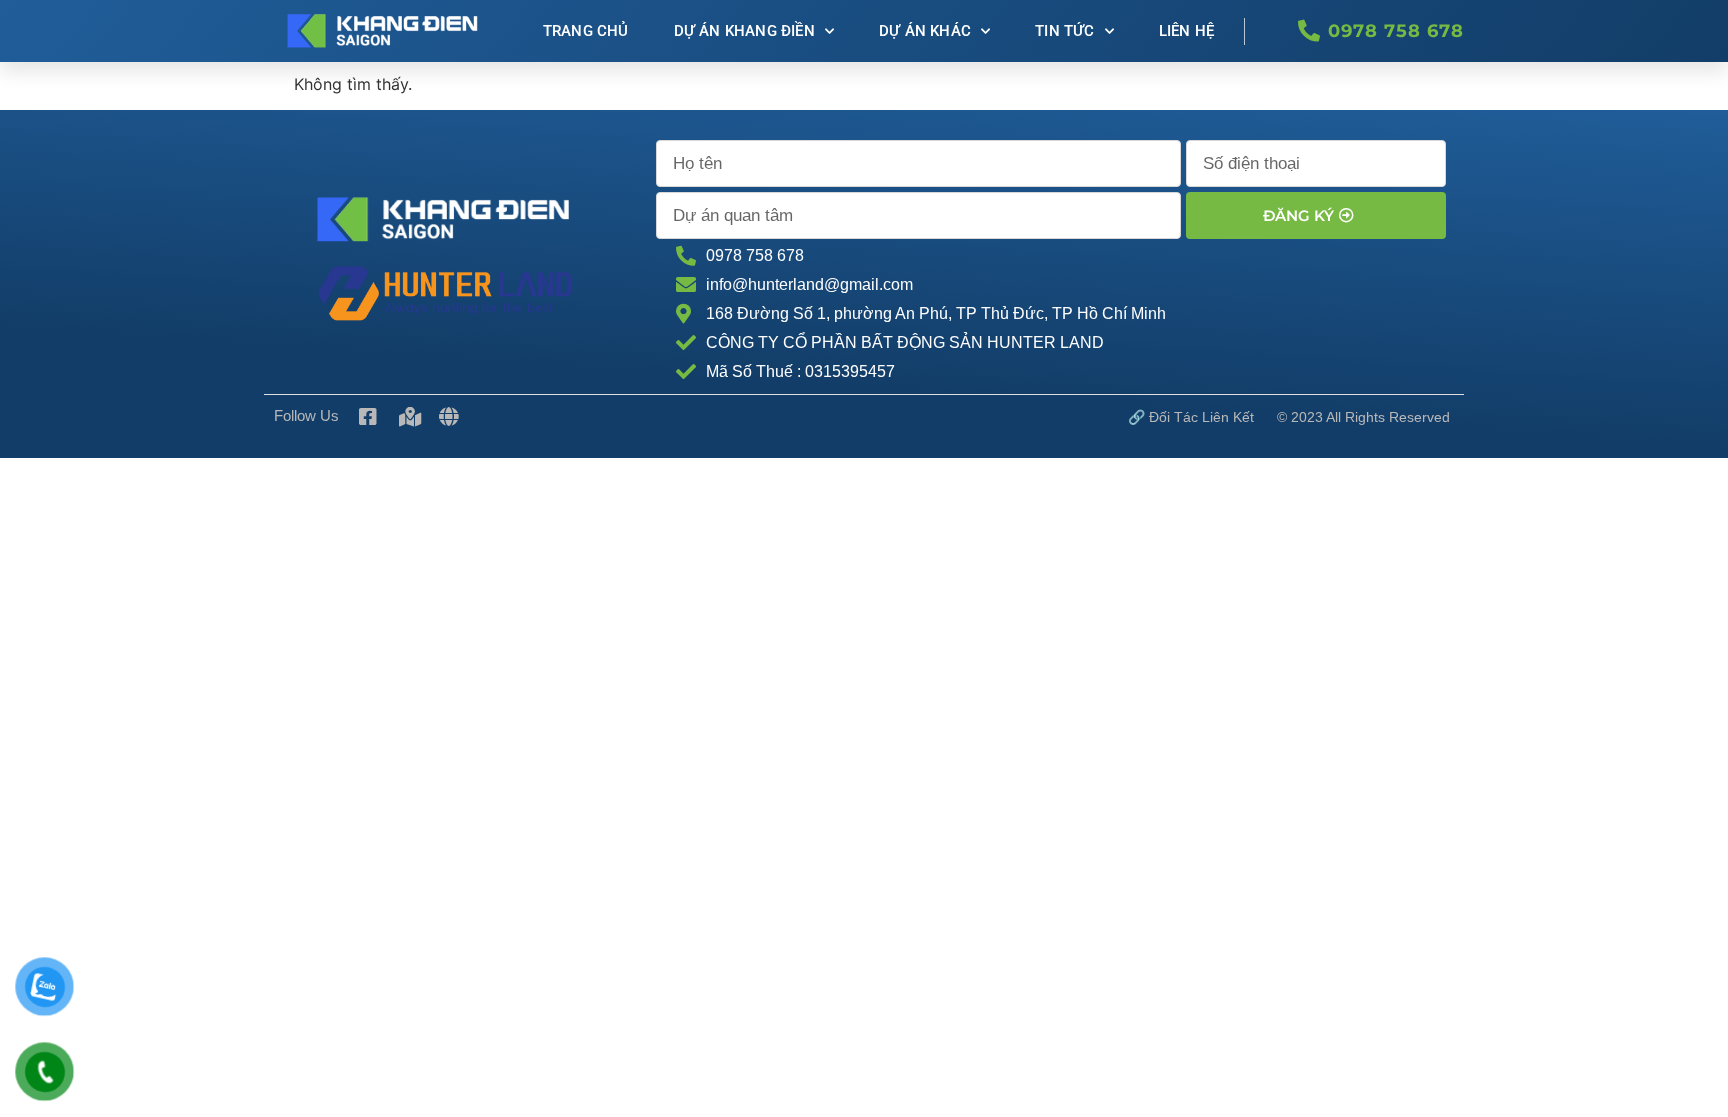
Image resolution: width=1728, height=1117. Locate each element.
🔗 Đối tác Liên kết (1191, 417)
